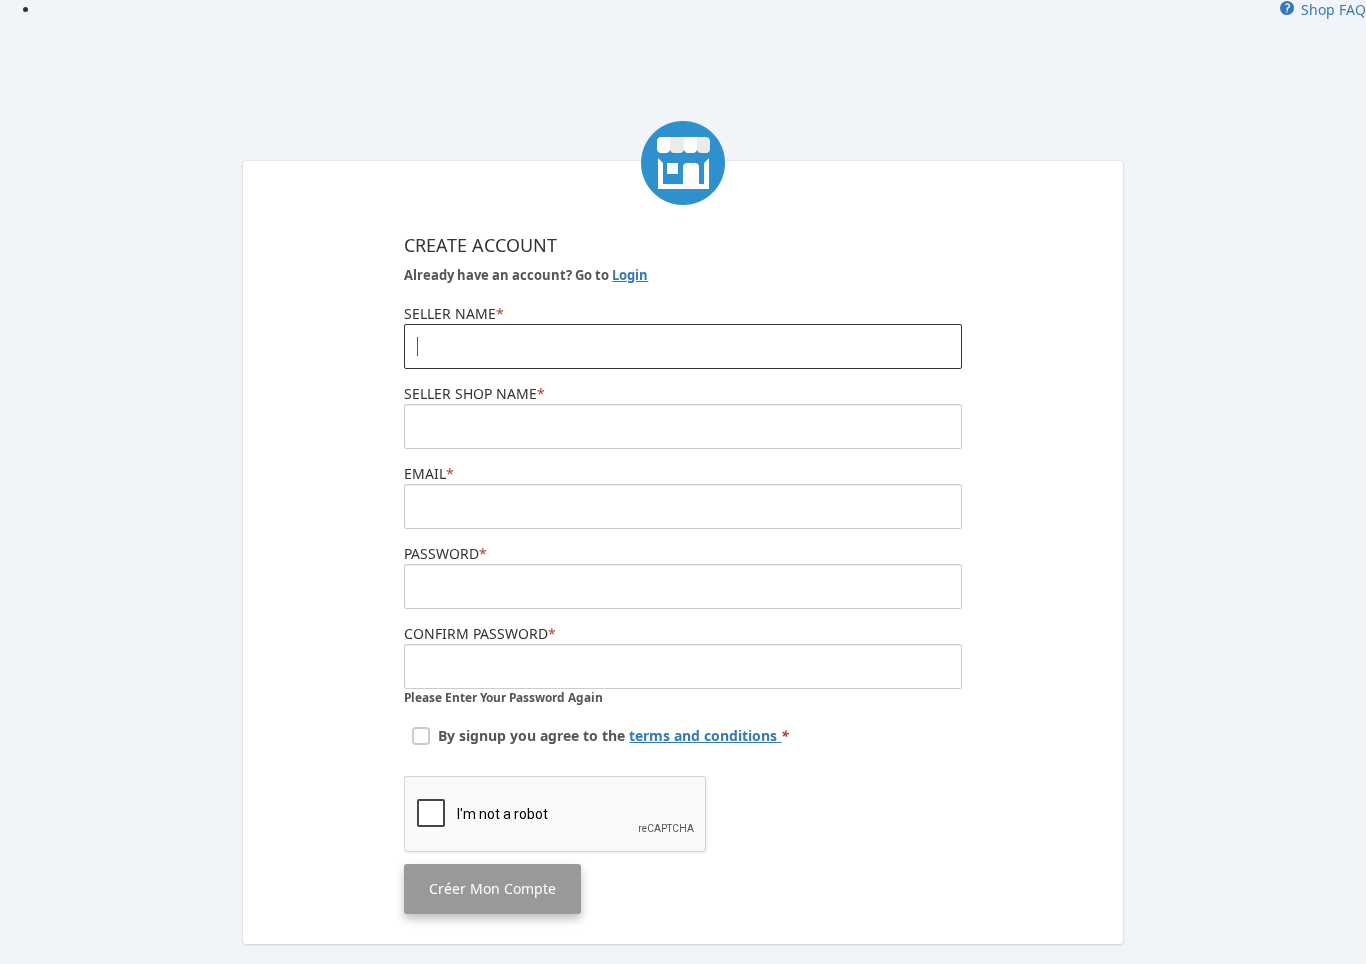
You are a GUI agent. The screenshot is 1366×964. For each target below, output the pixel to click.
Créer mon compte (492, 888)
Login (630, 275)
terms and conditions (705, 735)
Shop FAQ (1329, 9)
